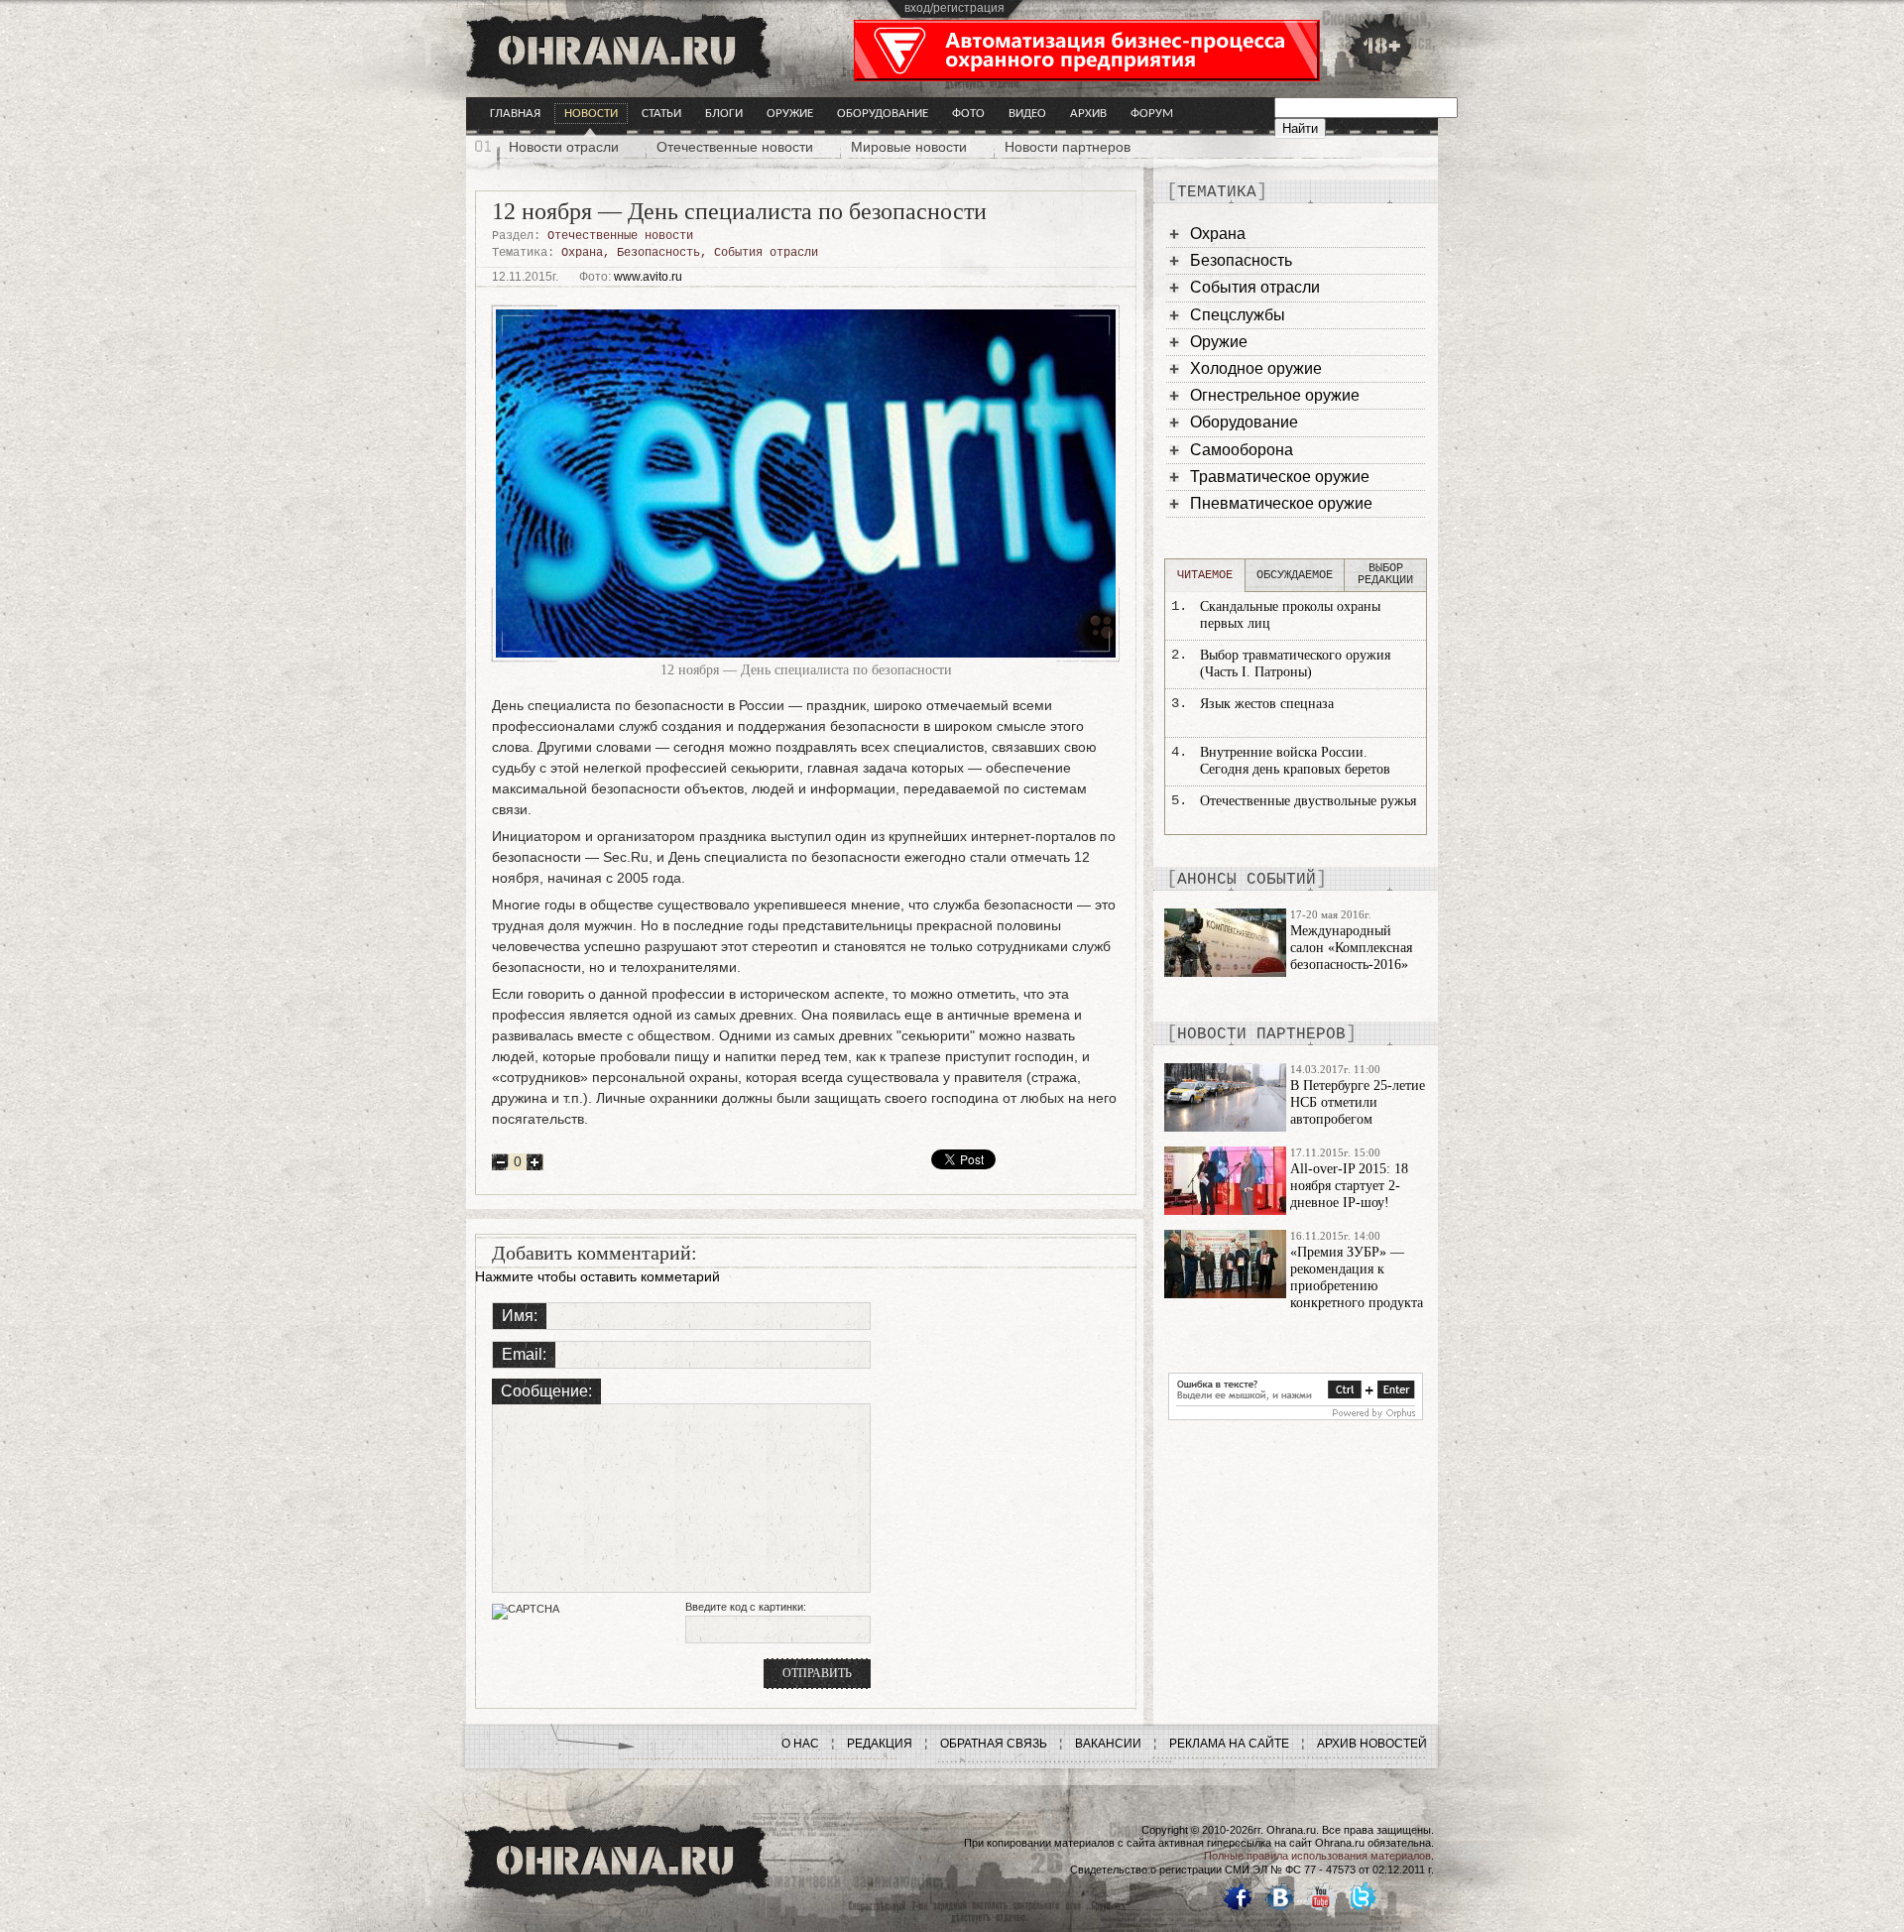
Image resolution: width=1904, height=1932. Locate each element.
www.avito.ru (648, 277)
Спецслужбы (1238, 315)
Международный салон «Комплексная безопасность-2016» (1351, 948)
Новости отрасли (564, 147)
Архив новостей (1372, 1744)
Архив (1088, 114)
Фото (968, 114)
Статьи (661, 114)
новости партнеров (1261, 1034)
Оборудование (883, 114)
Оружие (790, 114)
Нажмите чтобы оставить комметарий (597, 1276)
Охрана (582, 253)
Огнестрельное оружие (1275, 395)
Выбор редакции (1385, 574)
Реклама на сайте (1229, 1744)
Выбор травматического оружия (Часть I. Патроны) (1295, 664)
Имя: (520, 1316)
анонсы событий (1247, 880)
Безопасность (658, 253)
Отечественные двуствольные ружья (1308, 801)
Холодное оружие (1256, 368)
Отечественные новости (735, 147)
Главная (515, 114)
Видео (1027, 114)
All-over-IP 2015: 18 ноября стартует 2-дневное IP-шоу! (1349, 1186)
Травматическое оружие (1280, 477)
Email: (524, 1354)
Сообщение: (546, 1391)
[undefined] (1296, 1415)
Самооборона (1242, 450)
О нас (800, 1744)
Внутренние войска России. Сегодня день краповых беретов (1295, 761)
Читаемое (1205, 575)
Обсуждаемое (1295, 575)
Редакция (880, 1744)
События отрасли (766, 253)
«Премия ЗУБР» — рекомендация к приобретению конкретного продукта (1357, 1277)
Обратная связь (994, 1744)
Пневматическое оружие (1281, 503)
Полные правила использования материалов (1317, 1856)
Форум (1152, 114)
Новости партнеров (1068, 147)
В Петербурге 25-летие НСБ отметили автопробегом (1358, 1102)
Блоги (724, 114)
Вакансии (1108, 1744)
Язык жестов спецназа (1267, 704)
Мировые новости (909, 147)
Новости (591, 114)
